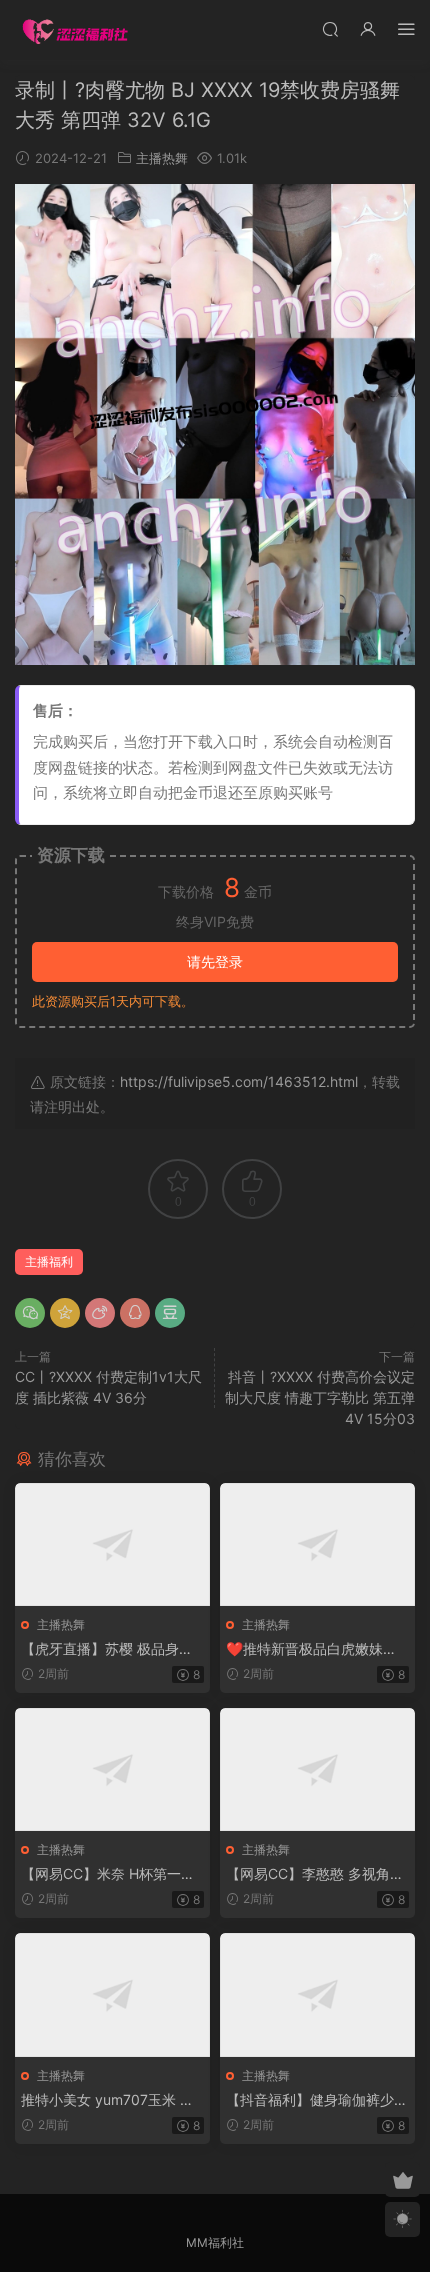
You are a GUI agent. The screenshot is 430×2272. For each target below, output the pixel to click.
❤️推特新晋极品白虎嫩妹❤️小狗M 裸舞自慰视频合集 (313, 1649)
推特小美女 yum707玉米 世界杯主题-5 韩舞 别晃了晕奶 (109, 2100)
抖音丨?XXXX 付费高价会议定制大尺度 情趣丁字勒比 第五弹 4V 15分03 (320, 1397)
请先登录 (215, 961)
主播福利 (49, 1261)
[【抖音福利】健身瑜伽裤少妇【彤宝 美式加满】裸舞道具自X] (317, 1994)
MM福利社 (215, 2242)
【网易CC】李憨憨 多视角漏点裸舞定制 (315, 1874)
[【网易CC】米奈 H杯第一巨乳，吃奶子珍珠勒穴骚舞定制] (112, 1769)
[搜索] (330, 28)
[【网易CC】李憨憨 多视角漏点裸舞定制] (317, 1769)
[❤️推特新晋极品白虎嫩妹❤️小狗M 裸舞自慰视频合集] (317, 1544)
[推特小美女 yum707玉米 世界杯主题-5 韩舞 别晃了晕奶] (112, 1994)
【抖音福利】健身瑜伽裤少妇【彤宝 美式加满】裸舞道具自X (317, 2100)
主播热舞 (162, 158)
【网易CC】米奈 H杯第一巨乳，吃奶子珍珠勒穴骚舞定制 (112, 1874)
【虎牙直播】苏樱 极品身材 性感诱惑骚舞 (107, 1649)
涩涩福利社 (75, 30)
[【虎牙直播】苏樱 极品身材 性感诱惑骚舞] (112, 1544)
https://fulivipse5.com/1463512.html (239, 1081)
